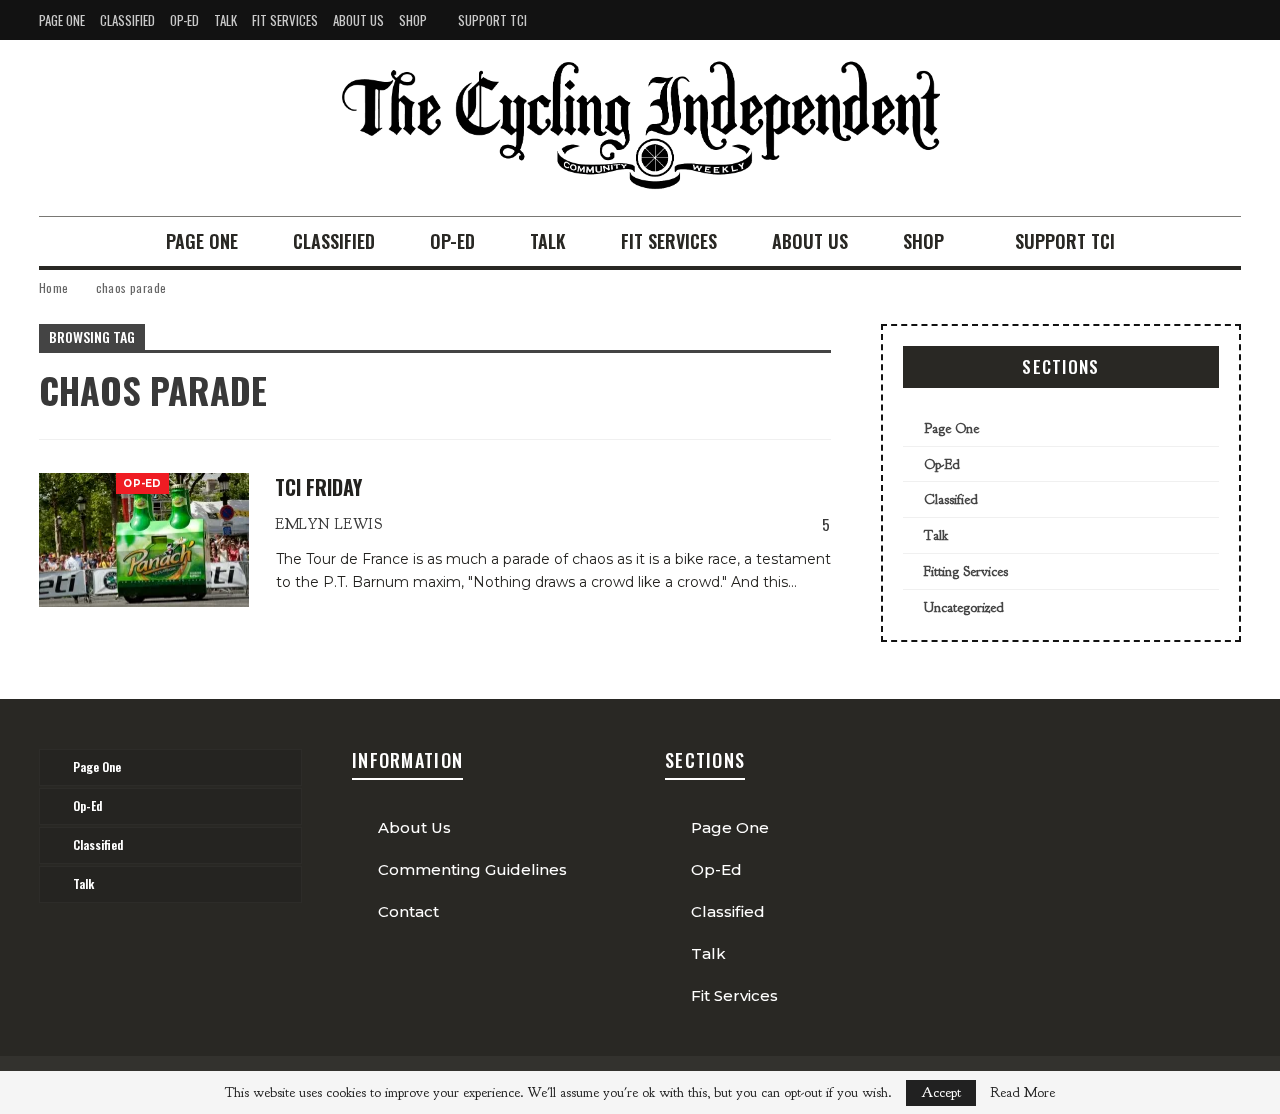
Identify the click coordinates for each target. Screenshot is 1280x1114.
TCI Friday (318, 487)
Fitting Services (966, 571)
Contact (408, 911)
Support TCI (492, 20)
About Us (358, 20)
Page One (62, 20)
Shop (413, 20)
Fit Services (285, 20)
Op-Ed (184, 20)
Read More (1022, 1093)
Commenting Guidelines (472, 869)
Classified (127, 20)
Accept (941, 1092)
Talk (225, 20)
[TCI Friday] (144, 540)
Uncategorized (964, 607)
